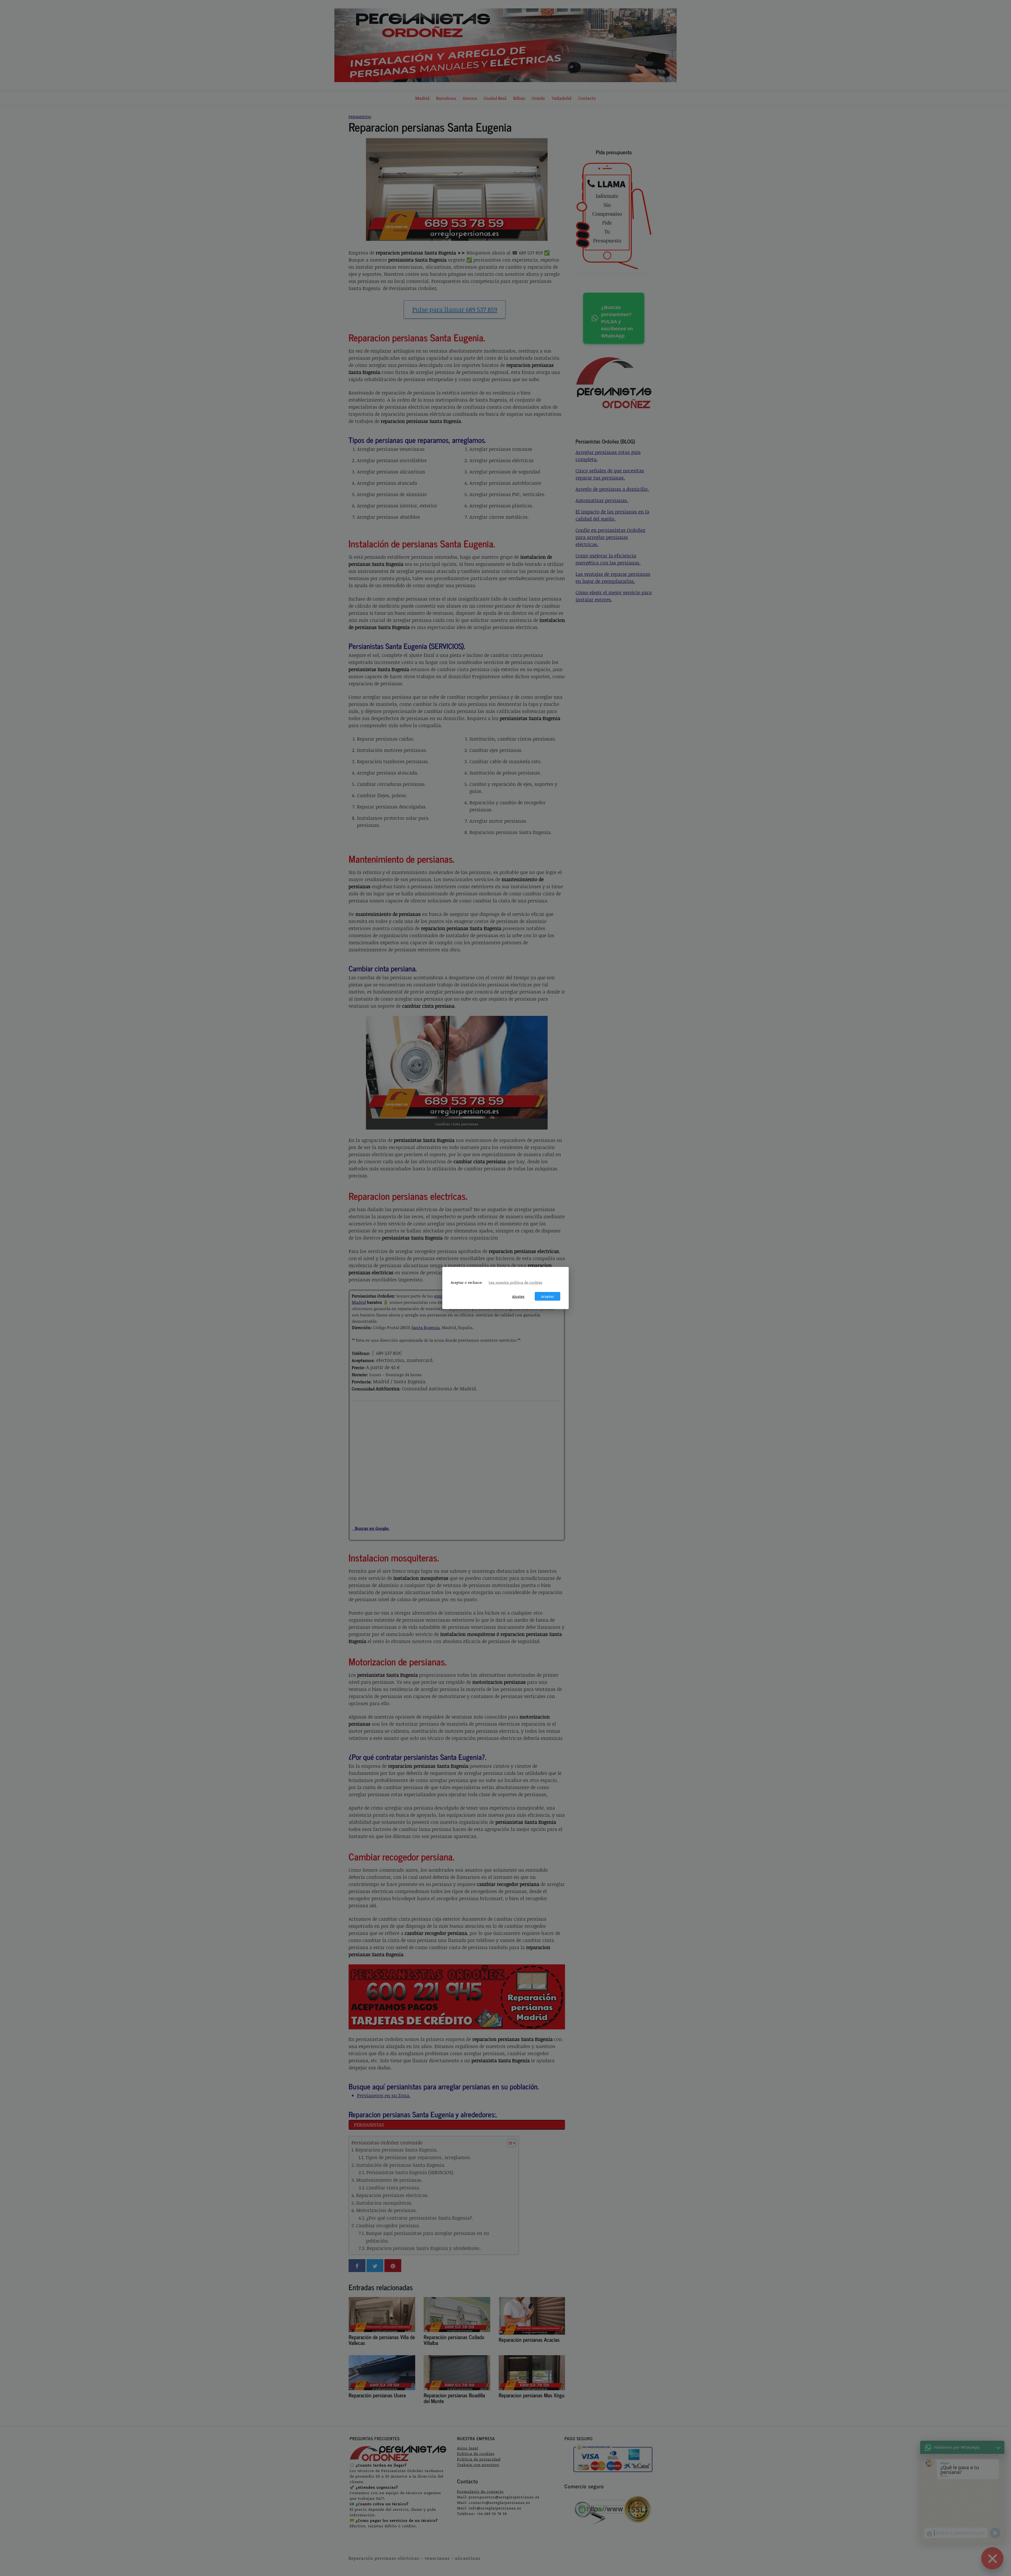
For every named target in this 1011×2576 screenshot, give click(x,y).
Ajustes (518, 1296)
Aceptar (547, 1296)
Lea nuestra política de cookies (516, 1282)
